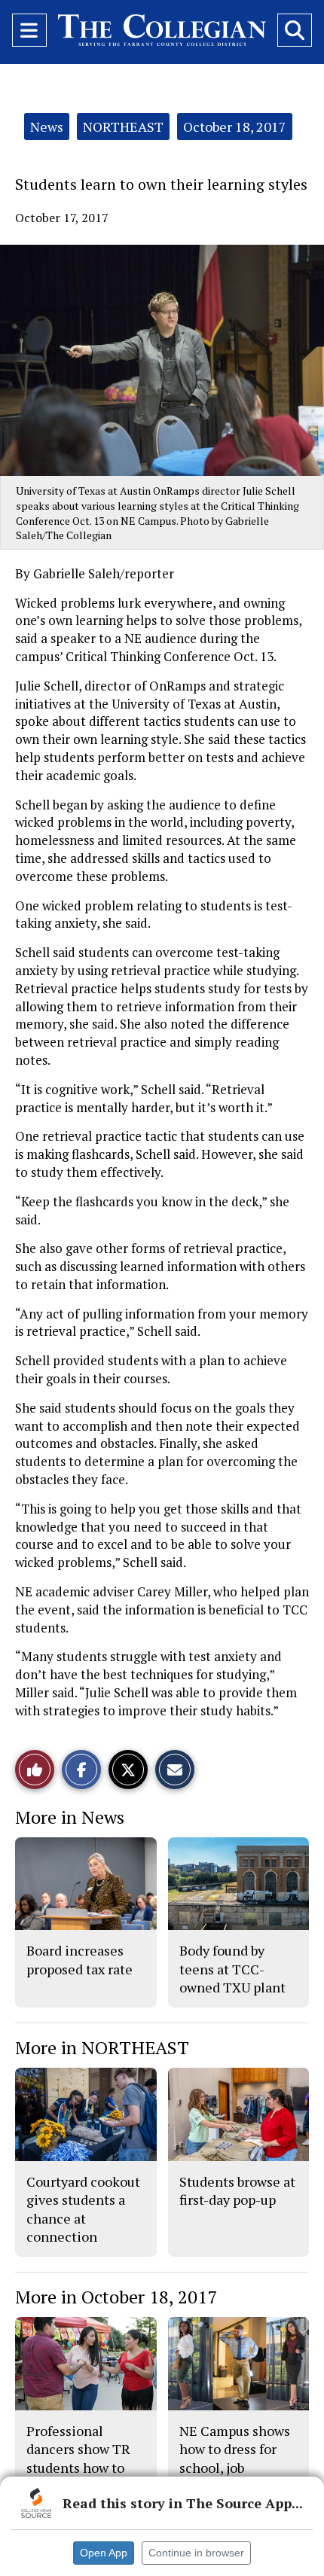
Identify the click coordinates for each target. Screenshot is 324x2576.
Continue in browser (196, 2553)
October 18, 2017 (235, 127)
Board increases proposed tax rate (79, 1959)
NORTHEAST (123, 127)
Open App (104, 2553)
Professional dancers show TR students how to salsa (78, 2458)
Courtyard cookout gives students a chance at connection (83, 2209)
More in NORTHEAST (102, 2047)
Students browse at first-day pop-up (237, 2190)
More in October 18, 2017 (116, 2297)
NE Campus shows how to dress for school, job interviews (235, 2458)
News (47, 127)
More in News (70, 1817)
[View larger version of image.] (162, 360)
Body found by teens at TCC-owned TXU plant (232, 1969)
